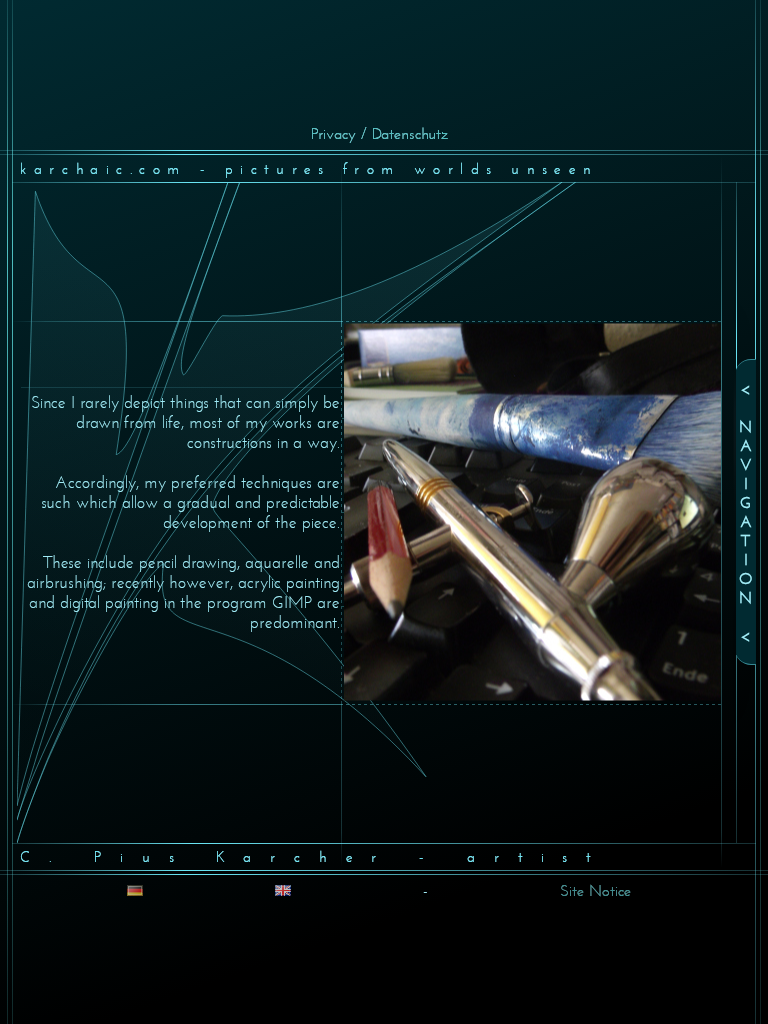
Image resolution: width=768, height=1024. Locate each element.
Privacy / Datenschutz (379, 133)
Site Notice (595, 890)
